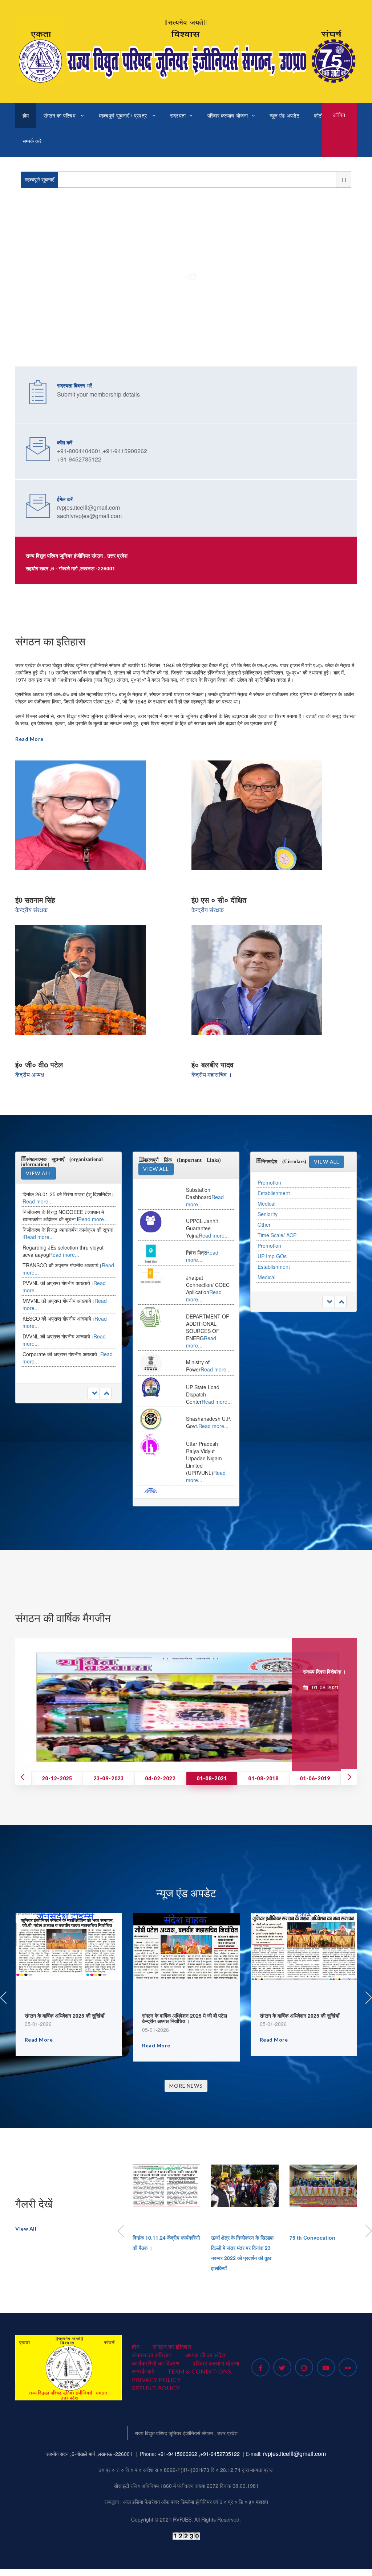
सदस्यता (178, 115)
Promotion (269, 1235)
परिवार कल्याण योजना (228, 115)
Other (264, 1214)
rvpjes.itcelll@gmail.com (294, 2454)
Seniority (268, 1203)
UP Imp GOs (272, 1246)
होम (26, 115)
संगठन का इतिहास (172, 2347)
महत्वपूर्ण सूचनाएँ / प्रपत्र (124, 115)
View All (39, 1173)
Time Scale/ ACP (277, 1225)
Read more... (93, 1201)
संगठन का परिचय (60, 115)
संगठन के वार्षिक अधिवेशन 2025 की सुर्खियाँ (64, 2015)
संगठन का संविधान (152, 2355)
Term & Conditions (199, 2371)
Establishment (274, 1182)
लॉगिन (339, 115)
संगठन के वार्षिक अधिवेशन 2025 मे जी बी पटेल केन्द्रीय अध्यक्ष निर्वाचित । (185, 2018)
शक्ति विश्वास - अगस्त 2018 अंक (315, 1671)
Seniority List (272, 1277)
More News (186, 2086)
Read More (29, 739)
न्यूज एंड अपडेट (284, 115)
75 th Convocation (312, 2237)
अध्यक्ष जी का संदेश (205, 2355)
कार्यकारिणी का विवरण (156, 2363)
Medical (266, 1193)
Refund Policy (156, 2388)
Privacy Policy (156, 2380)
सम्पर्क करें (32, 141)
